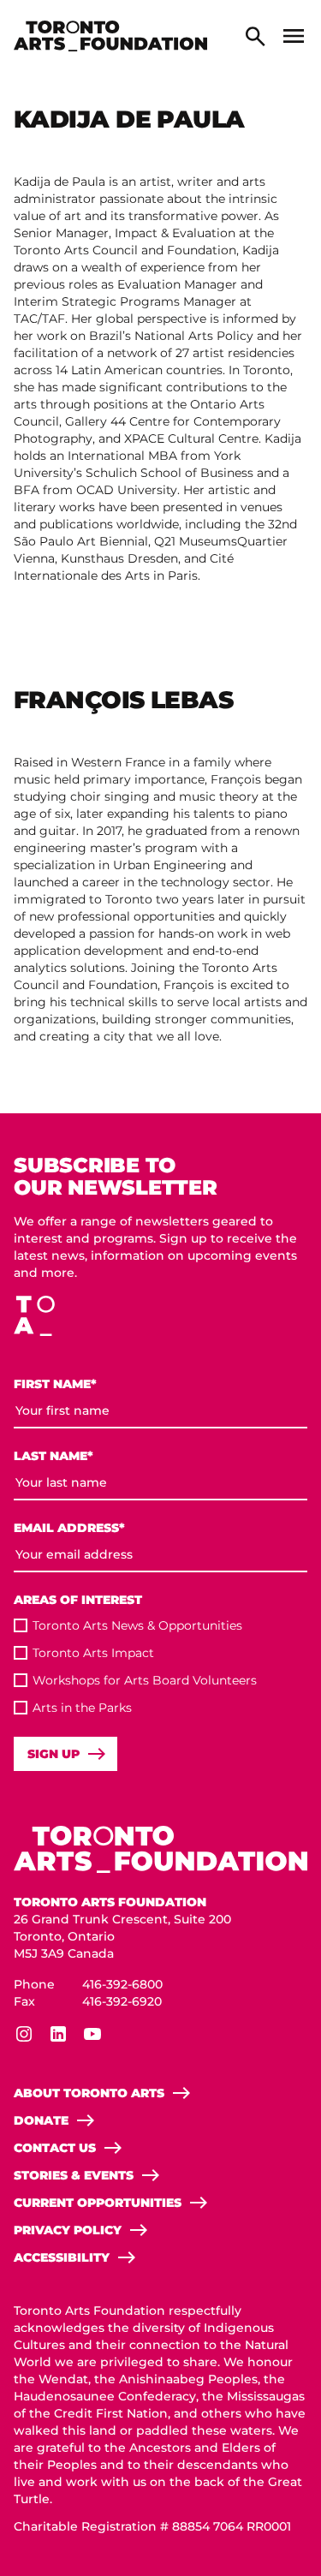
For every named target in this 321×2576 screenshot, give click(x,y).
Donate (41, 2120)
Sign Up (53, 1754)
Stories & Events (74, 2175)
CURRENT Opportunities (98, 2203)
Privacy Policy (68, 2230)
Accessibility (62, 2257)
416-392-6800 (122, 1984)
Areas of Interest (78, 1600)
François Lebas (123, 700)
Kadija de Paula (129, 119)
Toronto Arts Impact (93, 1653)
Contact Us (55, 2148)
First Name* (55, 1384)
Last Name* (53, 1456)
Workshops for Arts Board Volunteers (145, 1680)
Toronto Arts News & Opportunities (137, 1625)
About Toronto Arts (89, 2093)
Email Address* (69, 1528)
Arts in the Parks (82, 1708)
